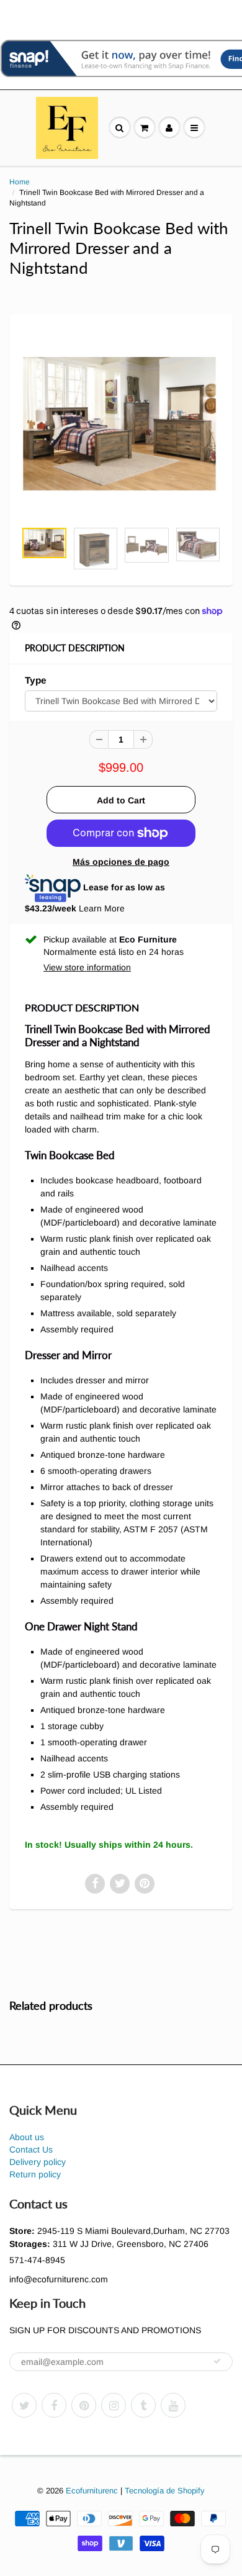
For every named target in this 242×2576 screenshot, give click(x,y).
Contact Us (31, 2149)
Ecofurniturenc (92, 2491)
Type (36, 680)
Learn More (102, 908)
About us (27, 2137)
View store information (87, 967)
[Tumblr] (143, 2405)
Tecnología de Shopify (165, 2491)
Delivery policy (38, 2162)
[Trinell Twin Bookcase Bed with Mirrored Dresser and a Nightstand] (121, 424)
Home (20, 182)
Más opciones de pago (121, 862)
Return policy (35, 2174)
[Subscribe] (217, 2361)
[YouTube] (173, 2405)
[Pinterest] (84, 2405)
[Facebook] (54, 2405)
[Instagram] (114, 2405)
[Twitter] (24, 2405)
